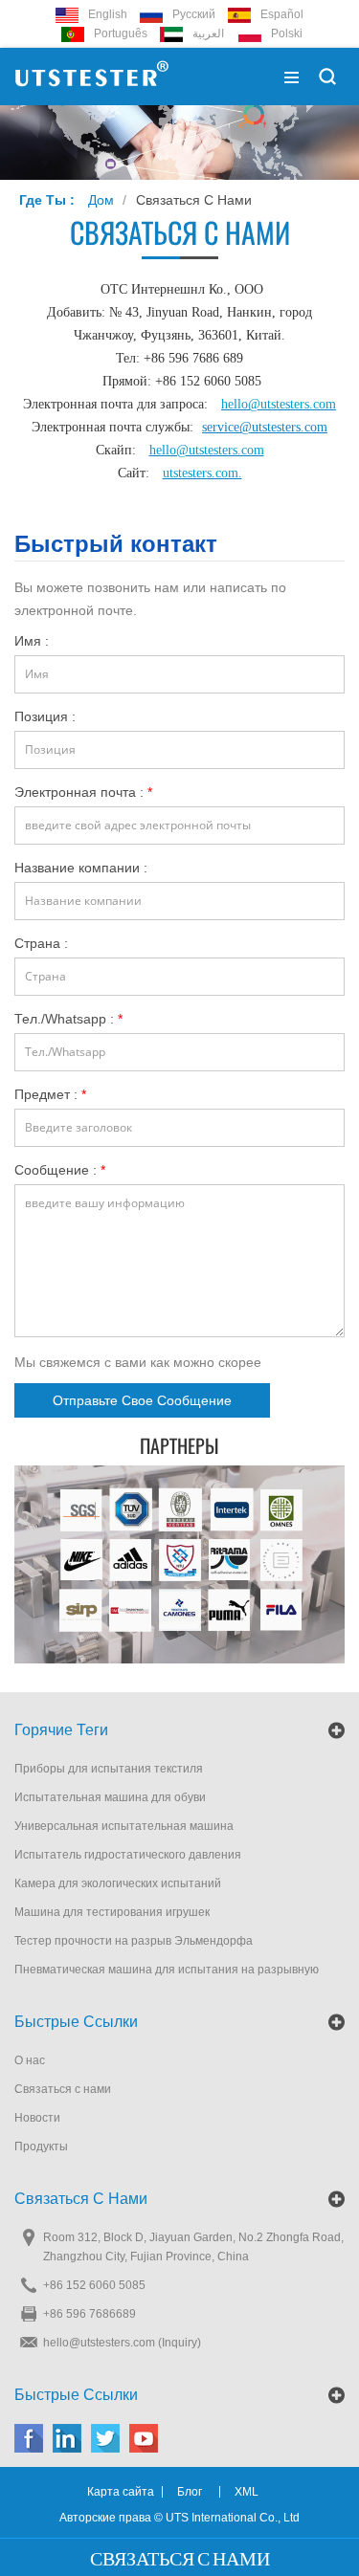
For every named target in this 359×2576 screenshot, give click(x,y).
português (121, 33)
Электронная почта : (83, 792)
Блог (190, 2492)
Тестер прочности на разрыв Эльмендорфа (134, 1941)
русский (194, 14)
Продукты (41, 2147)
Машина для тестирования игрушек (112, 1912)
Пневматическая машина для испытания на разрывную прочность (167, 1971)
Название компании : (81, 868)
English (108, 14)
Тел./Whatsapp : (68, 1019)
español (282, 14)
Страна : (41, 943)
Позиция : (45, 716)
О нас (30, 2060)
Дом (101, 200)
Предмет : (50, 1094)
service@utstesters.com (265, 427)
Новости (37, 2118)
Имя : (32, 641)
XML (247, 2492)
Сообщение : (60, 1170)
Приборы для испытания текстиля (109, 1769)
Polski (287, 33)
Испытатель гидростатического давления (128, 1855)
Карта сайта (121, 2492)
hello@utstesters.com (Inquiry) (122, 2343)
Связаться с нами (194, 200)
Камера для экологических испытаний (118, 1883)
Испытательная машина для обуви (110, 1797)
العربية (208, 33)
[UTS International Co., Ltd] (92, 77)
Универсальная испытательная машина (124, 1826)
